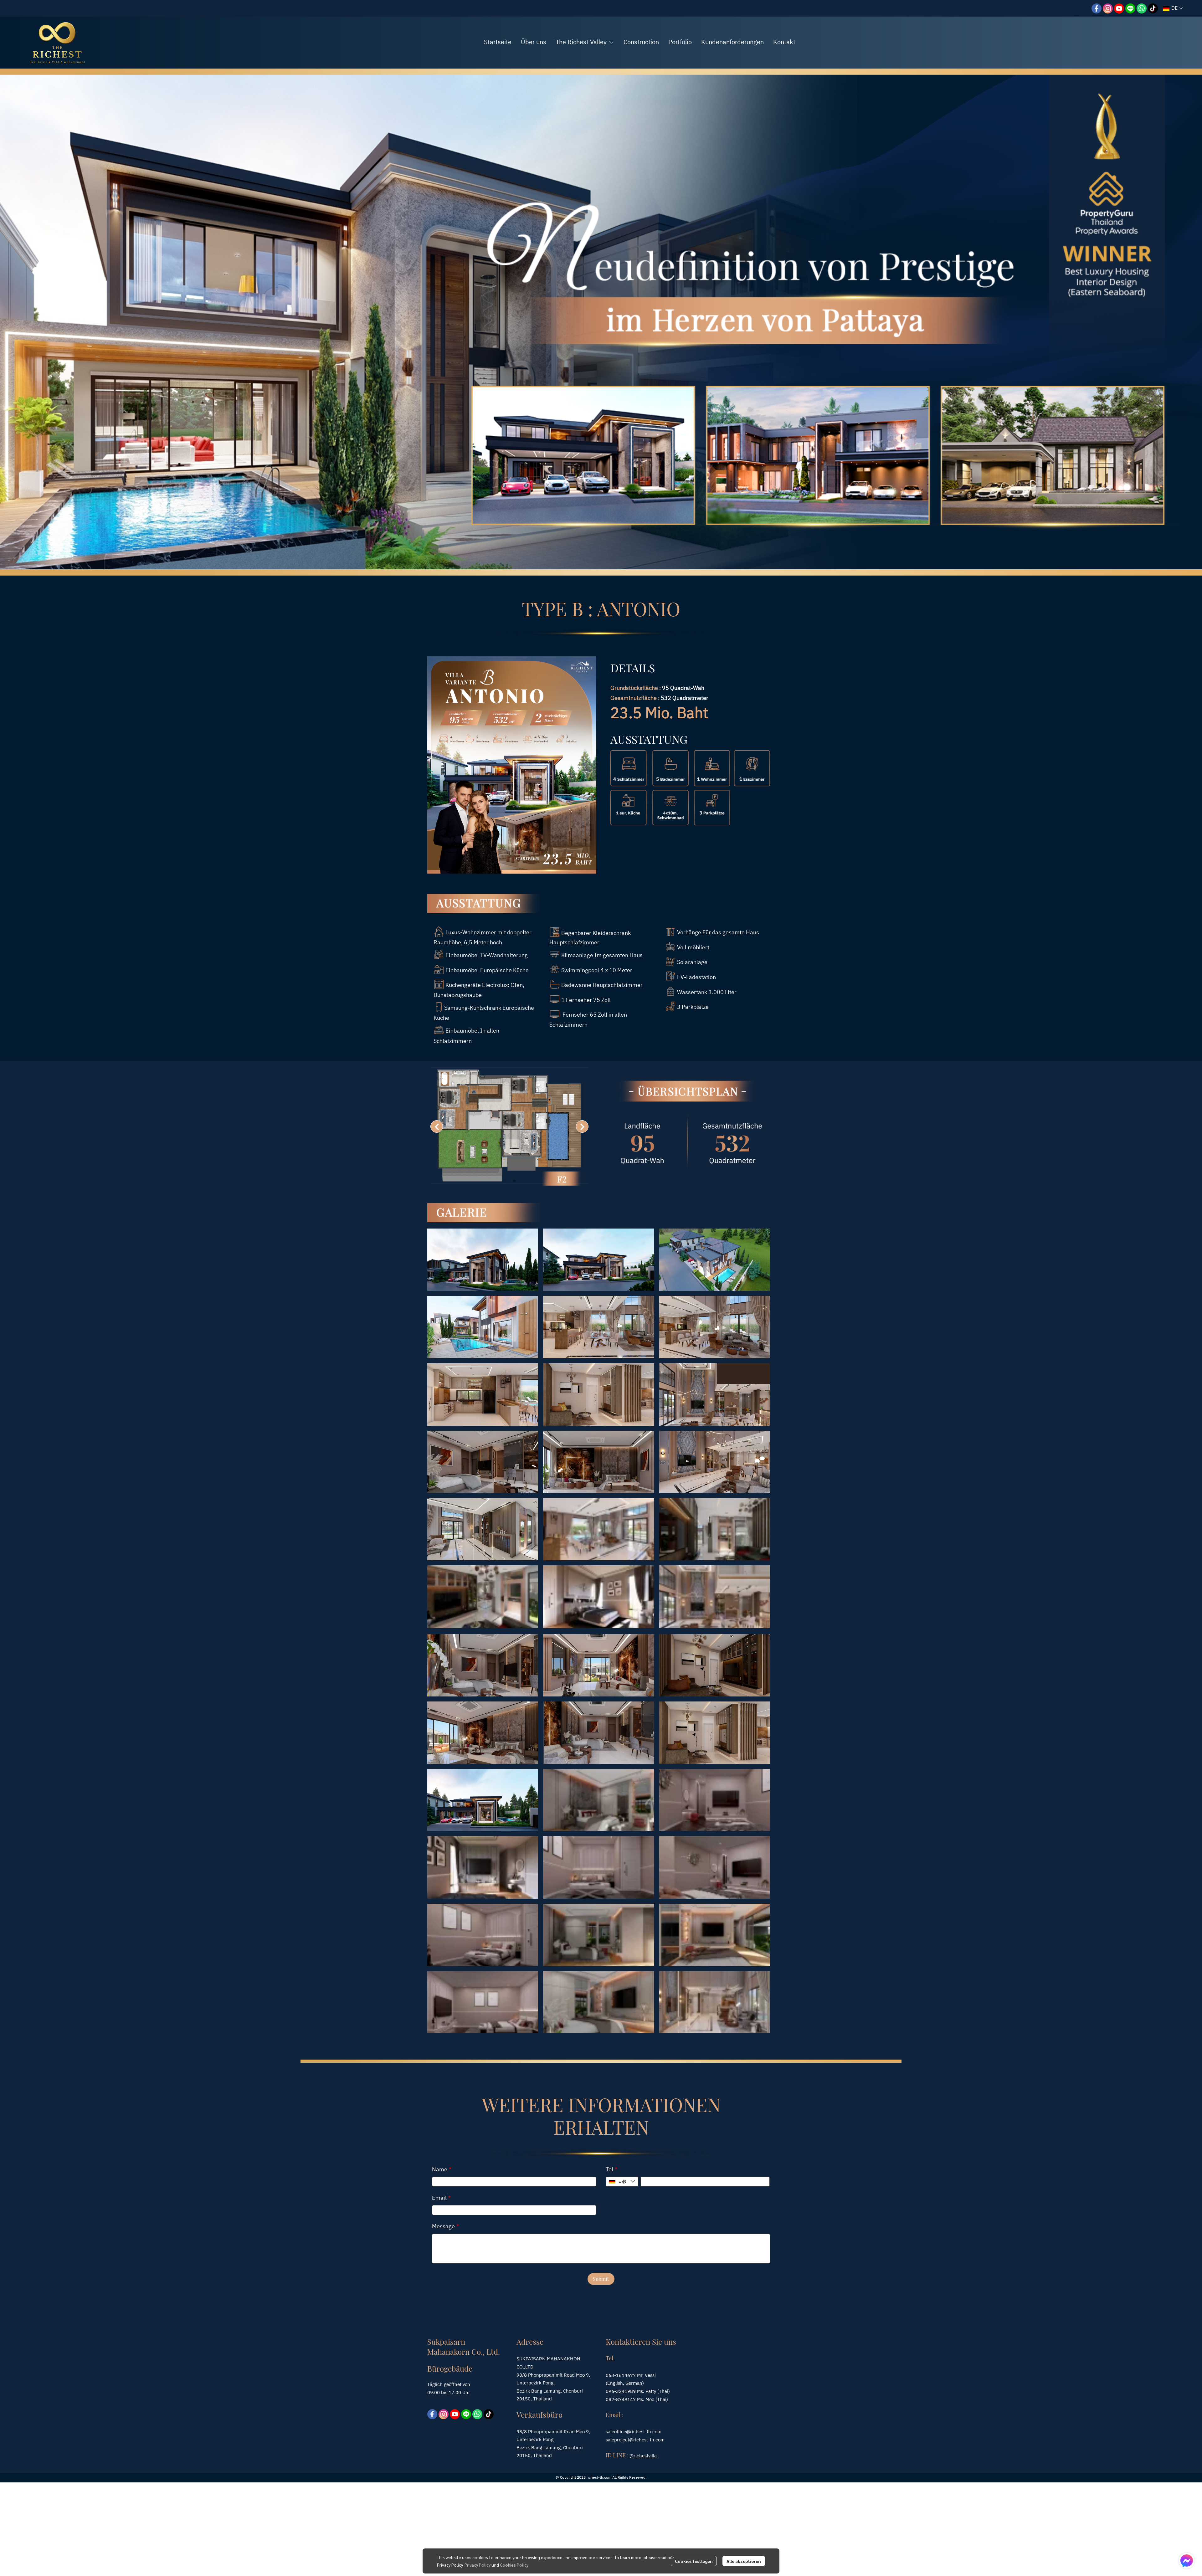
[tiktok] (1153, 8)
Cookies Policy (514, 2565)
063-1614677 (621, 2376)
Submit (601, 2279)
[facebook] (1097, 8)
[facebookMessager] (1187, 2561)
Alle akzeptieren (744, 2561)
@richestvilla (643, 2456)
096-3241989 (621, 2391)
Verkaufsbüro (539, 2414)
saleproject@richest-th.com (635, 2440)
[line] (1130, 8)
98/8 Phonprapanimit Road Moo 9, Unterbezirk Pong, (553, 2436)
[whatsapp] (1142, 8)
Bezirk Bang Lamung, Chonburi (550, 2448)
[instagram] (1108, 8)
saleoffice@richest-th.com (634, 2432)
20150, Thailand (534, 2456)
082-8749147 (621, 2400)
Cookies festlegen (694, 2561)
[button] (1173, 8)
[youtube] (1119, 8)
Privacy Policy (478, 2565)
